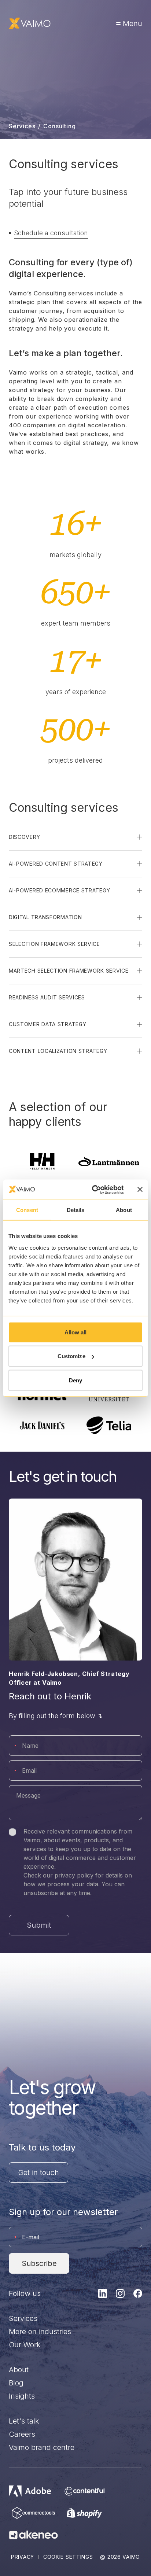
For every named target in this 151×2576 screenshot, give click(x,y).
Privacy (23, 2557)
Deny (75, 1380)
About (19, 2370)
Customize (71, 1356)
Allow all (76, 1332)
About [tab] (124, 1210)
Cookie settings (68, 2557)
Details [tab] (76, 1210)
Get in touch (38, 2173)
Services (22, 126)
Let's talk (24, 2421)
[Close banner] (140, 1190)
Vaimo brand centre (42, 2447)
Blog (16, 2383)
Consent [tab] (27, 1210)
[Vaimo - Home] (30, 23)
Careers (22, 2434)
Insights (22, 2396)
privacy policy (74, 1875)
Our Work (25, 2345)
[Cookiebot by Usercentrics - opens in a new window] (93, 1190)
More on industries (40, 2332)
